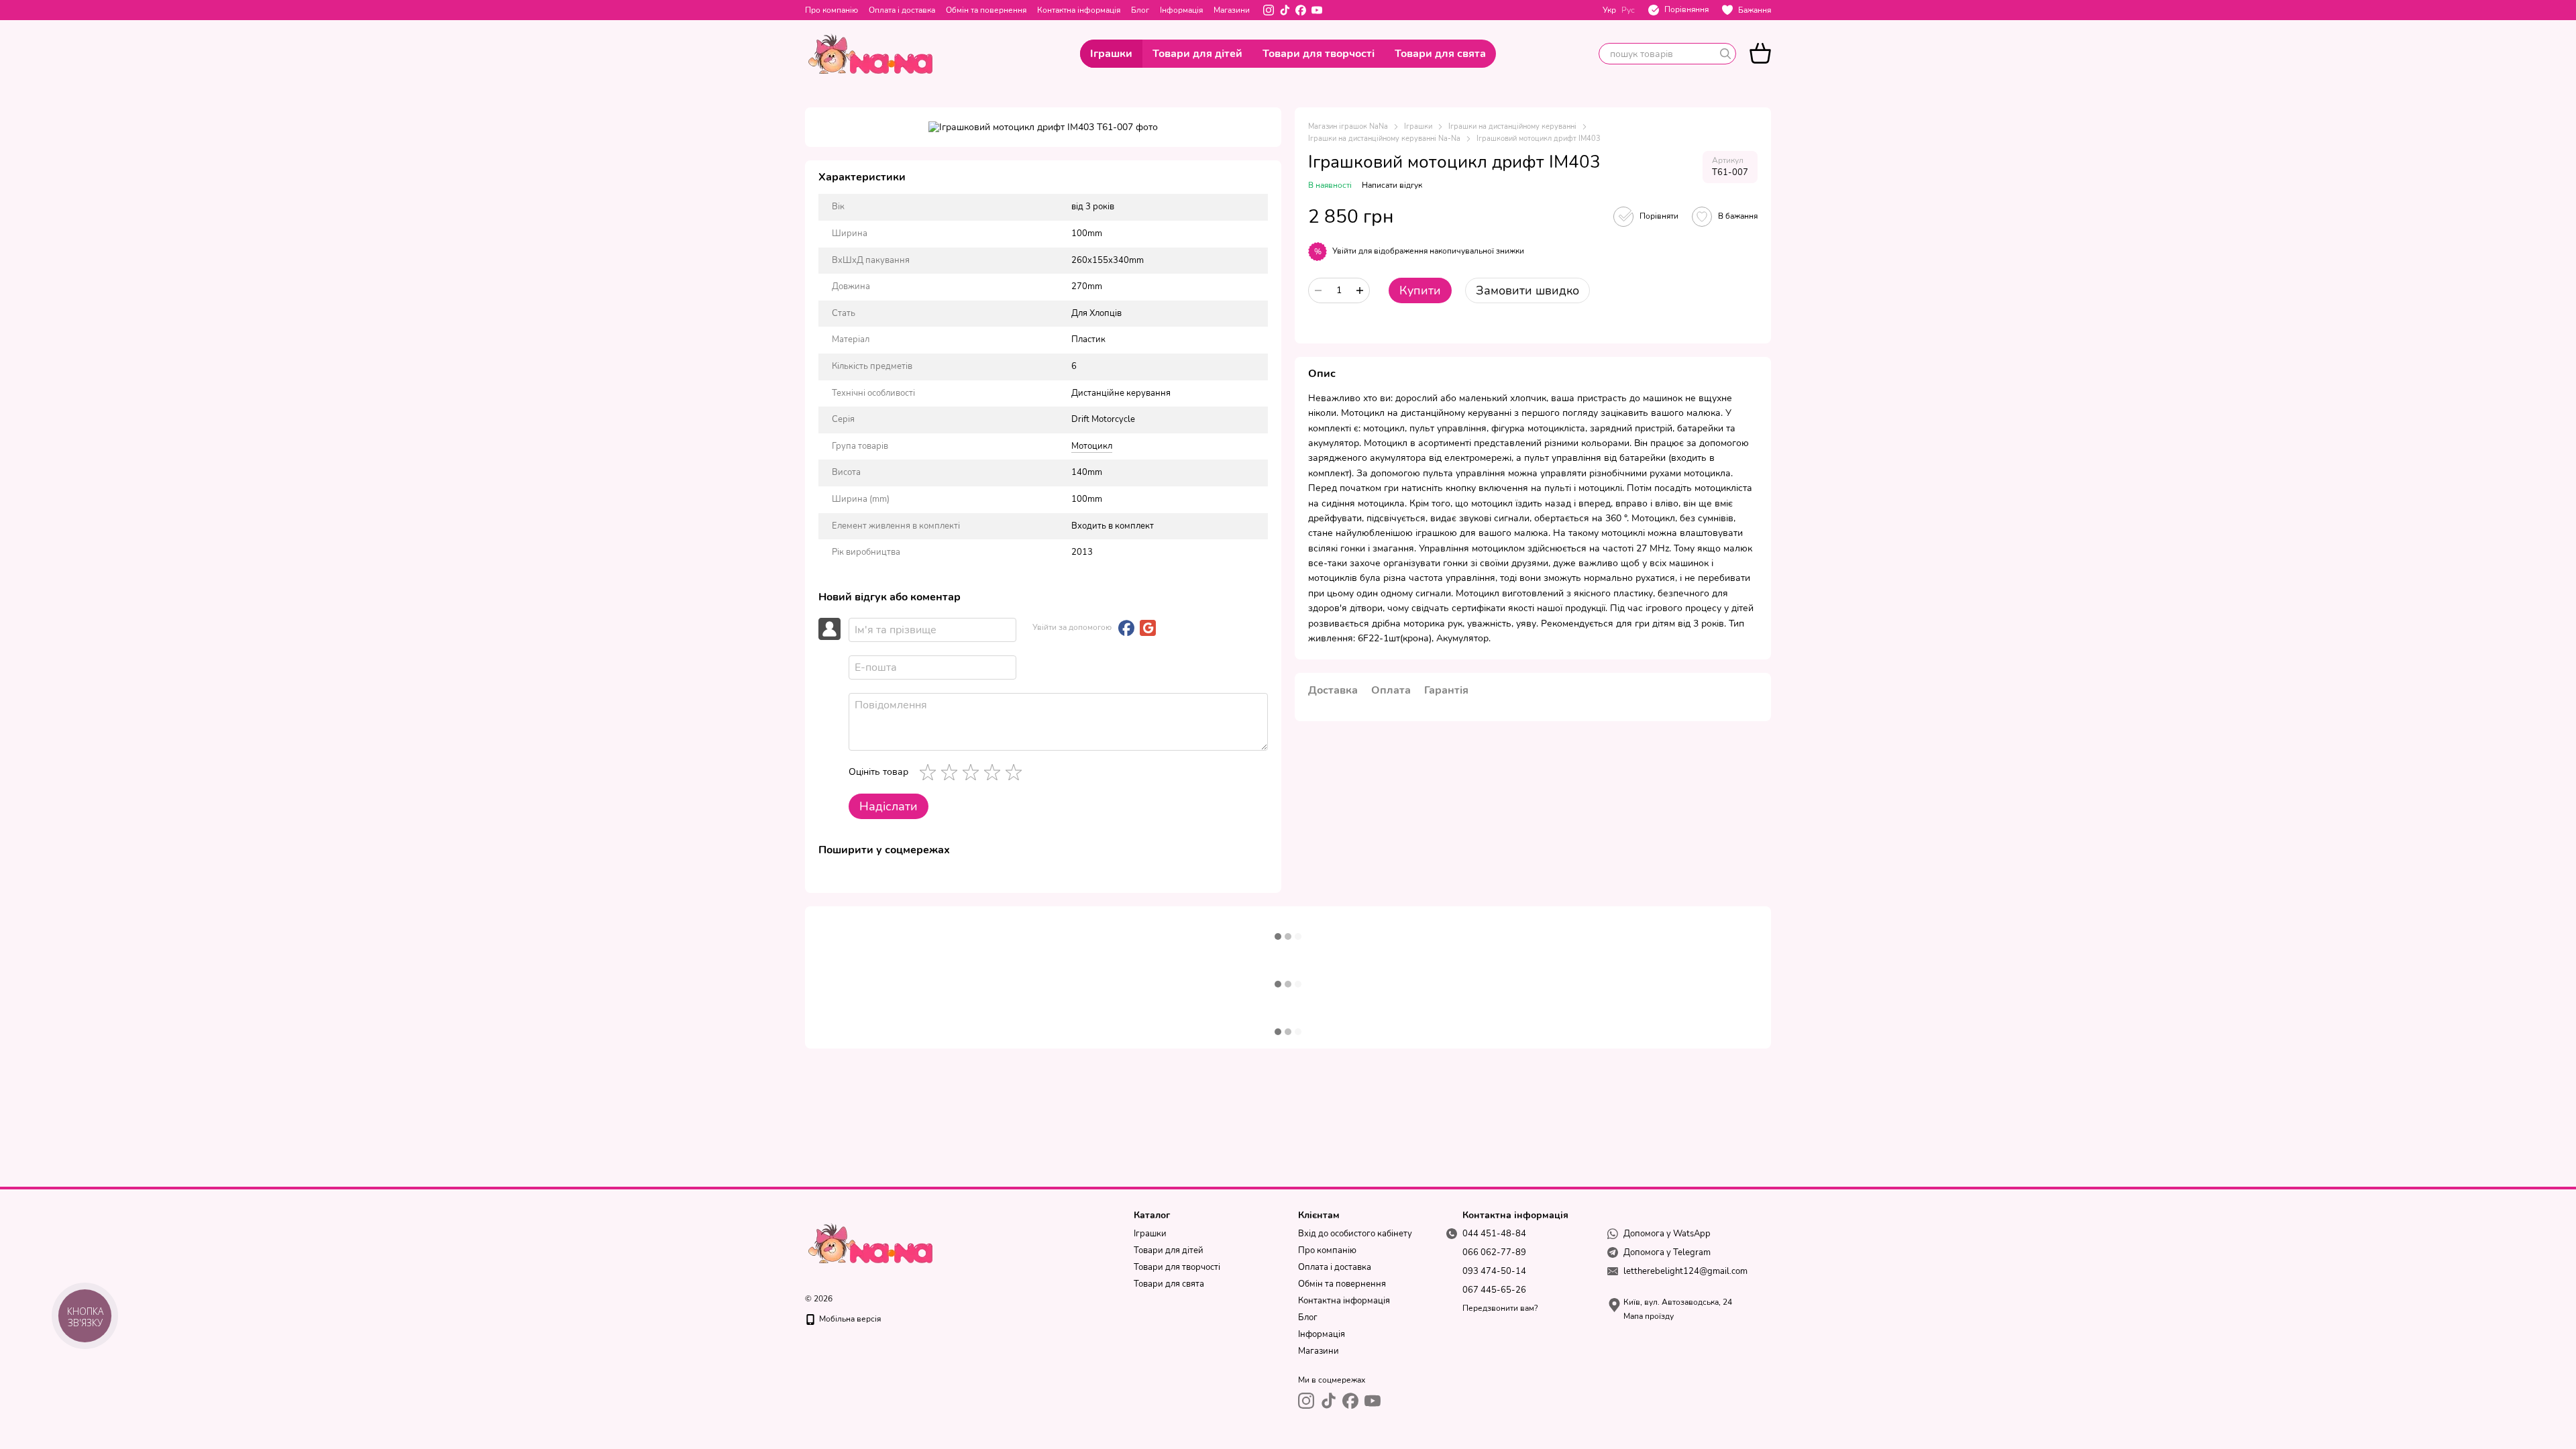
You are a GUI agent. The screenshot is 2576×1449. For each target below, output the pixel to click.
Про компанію (831, 10)
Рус (1628, 10)
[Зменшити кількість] (1318, 290)
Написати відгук (1392, 185)
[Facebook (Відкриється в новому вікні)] (1301, 10)
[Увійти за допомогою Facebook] (1126, 628)
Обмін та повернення (986, 10)
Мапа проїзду (1649, 1316)
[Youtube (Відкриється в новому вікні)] (1317, 10)
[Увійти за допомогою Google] (1148, 628)
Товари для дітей (1197, 54)
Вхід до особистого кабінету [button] (1355, 1234)
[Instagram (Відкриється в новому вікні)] (1269, 10)
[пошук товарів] (1725, 54)
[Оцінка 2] (952, 772)
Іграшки (1111, 54)
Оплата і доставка (902, 10)
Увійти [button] (1344, 251)
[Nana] (872, 1242)
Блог (1140, 10)
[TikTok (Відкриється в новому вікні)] (1285, 10)
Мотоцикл (1092, 446)
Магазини (1232, 10)
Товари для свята (1440, 54)
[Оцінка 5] (1016, 772)
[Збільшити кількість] (1360, 290)
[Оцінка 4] (995, 772)
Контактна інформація (1079, 10)
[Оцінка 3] (973, 772)
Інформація (1181, 10)
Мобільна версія (849, 1319)
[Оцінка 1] (930, 772)
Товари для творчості (1319, 54)
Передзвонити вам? (1500, 1308)
